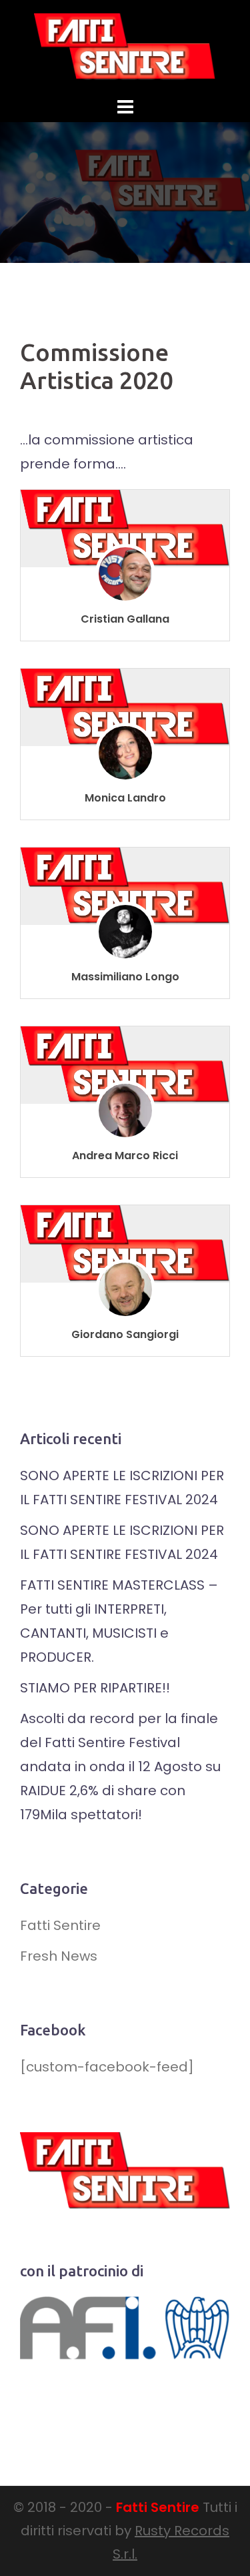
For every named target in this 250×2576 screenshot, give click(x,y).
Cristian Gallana (125, 619)
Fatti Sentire (60, 1925)
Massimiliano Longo (125, 977)
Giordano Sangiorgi (125, 1334)
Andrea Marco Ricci (125, 1156)
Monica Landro (125, 798)
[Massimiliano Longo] (125, 886)
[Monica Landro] (125, 707)
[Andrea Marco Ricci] (125, 1064)
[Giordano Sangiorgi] (125, 1243)
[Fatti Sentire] (125, 45)
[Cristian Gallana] (125, 528)
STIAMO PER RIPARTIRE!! (95, 1688)
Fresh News (59, 1956)
